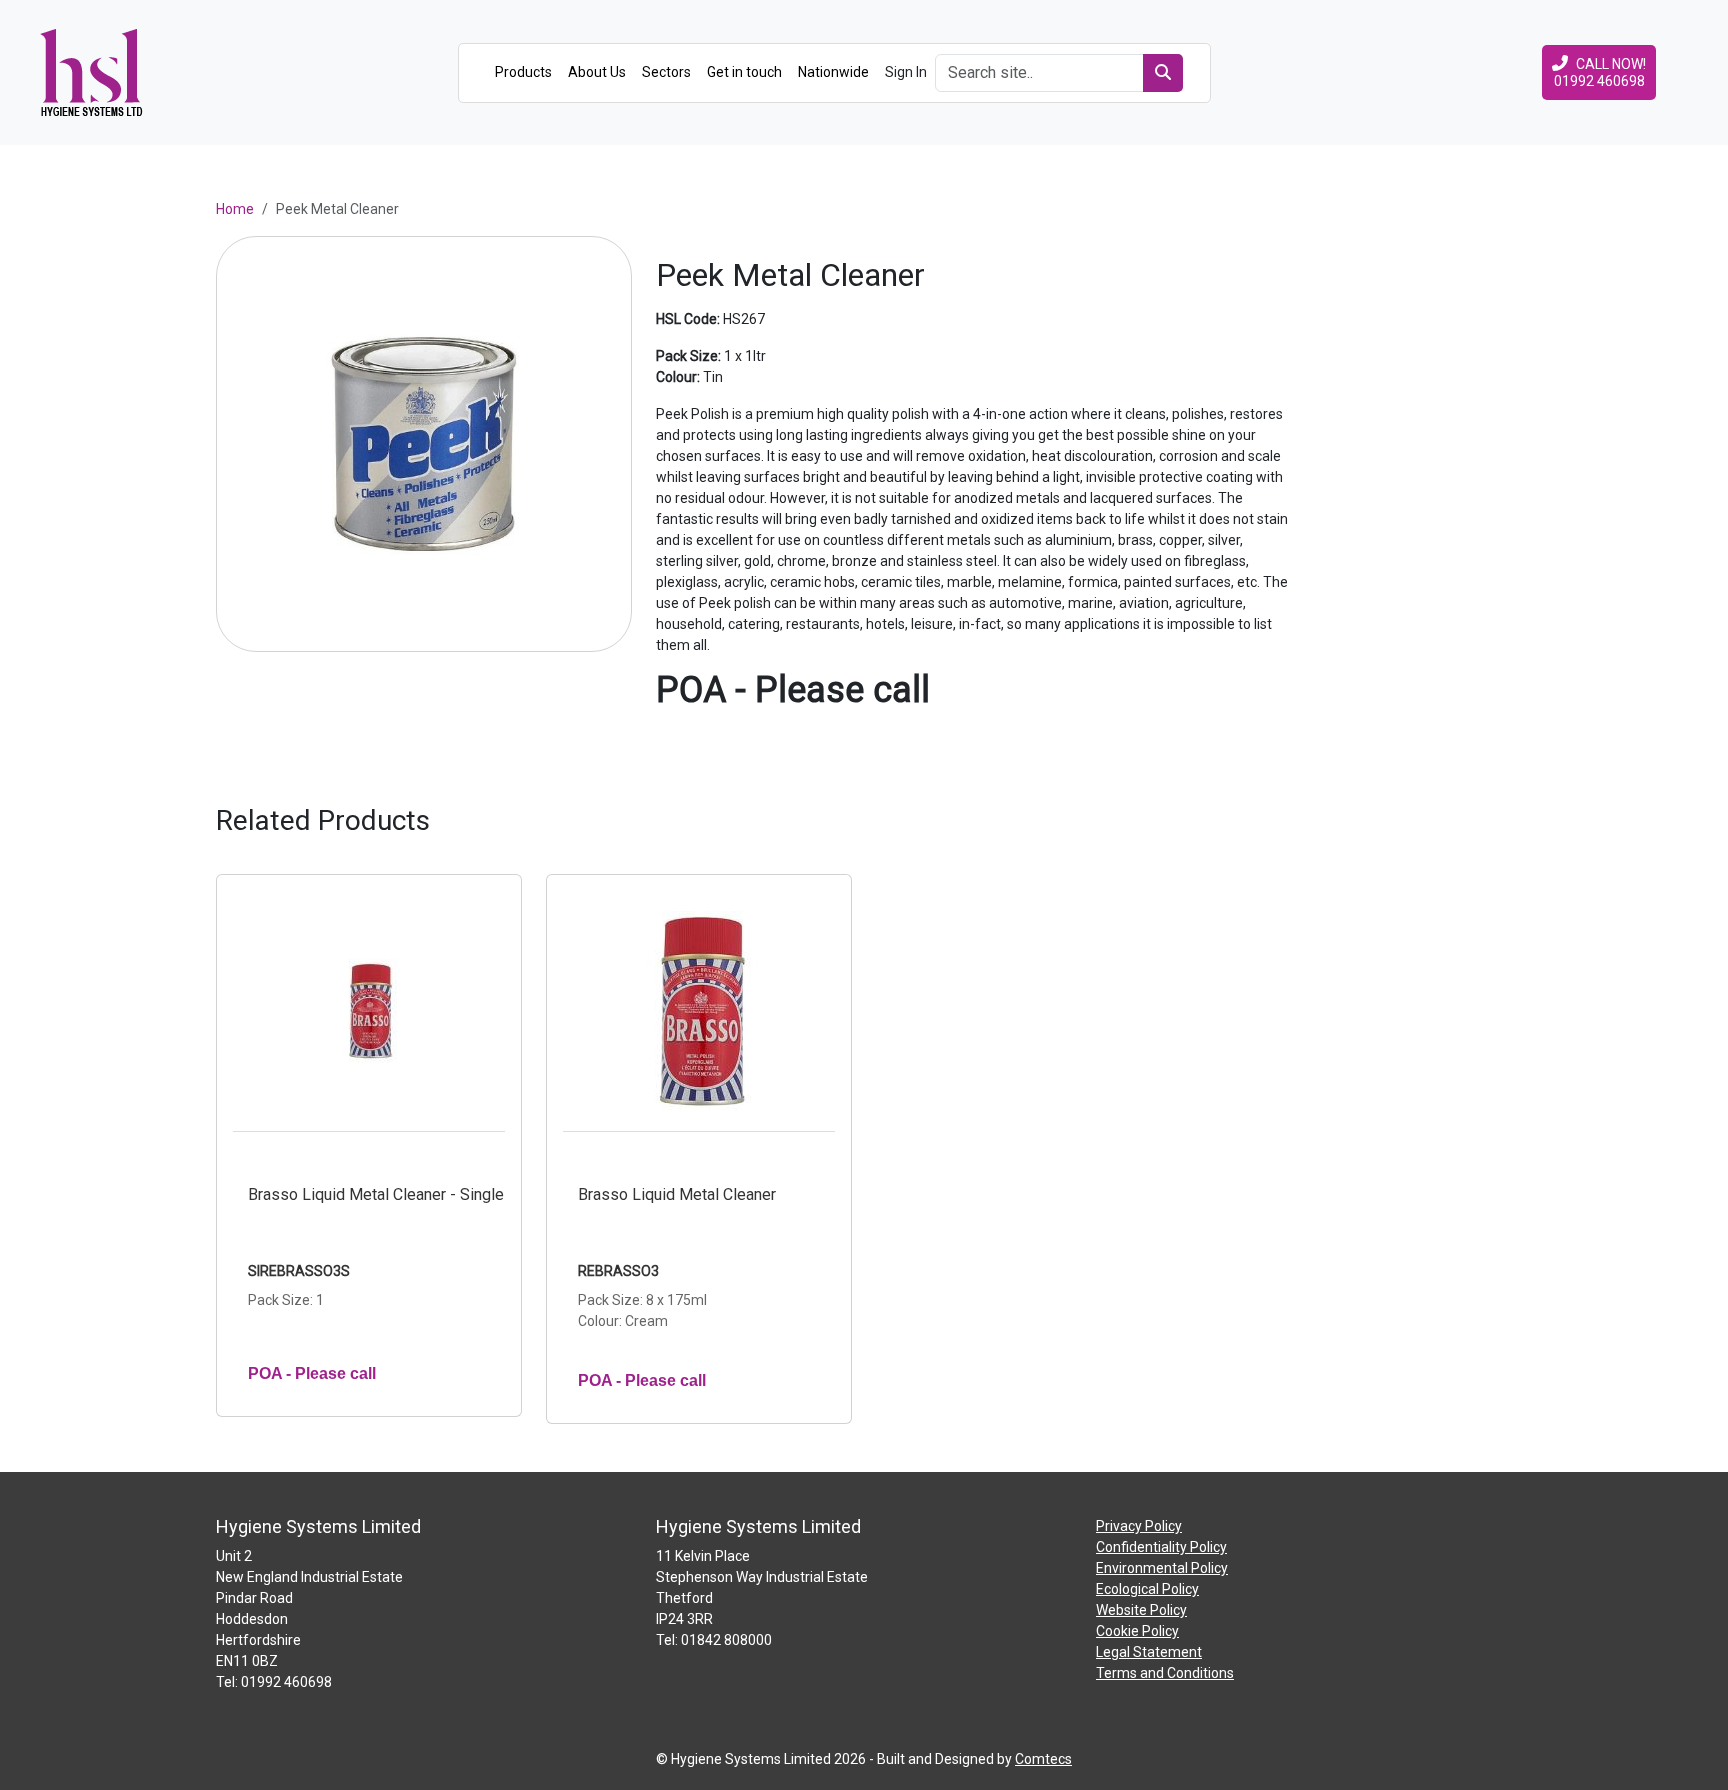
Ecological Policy (1147, 1589)
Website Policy (1141, 1610)
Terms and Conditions (1165, 1673)
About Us (597, 72)
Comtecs (1043, 1759)
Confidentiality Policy (1161, 1547)
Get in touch (744, 72)
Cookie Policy (1137, 1631)
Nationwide (833, 72)
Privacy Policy (1139, 1526)
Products (523, 72)
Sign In (906, 72)
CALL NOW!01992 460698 (1600, 72)
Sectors (666, 72)
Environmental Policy (1162, 1568)
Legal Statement (1149, 1652)
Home (235, 209)
